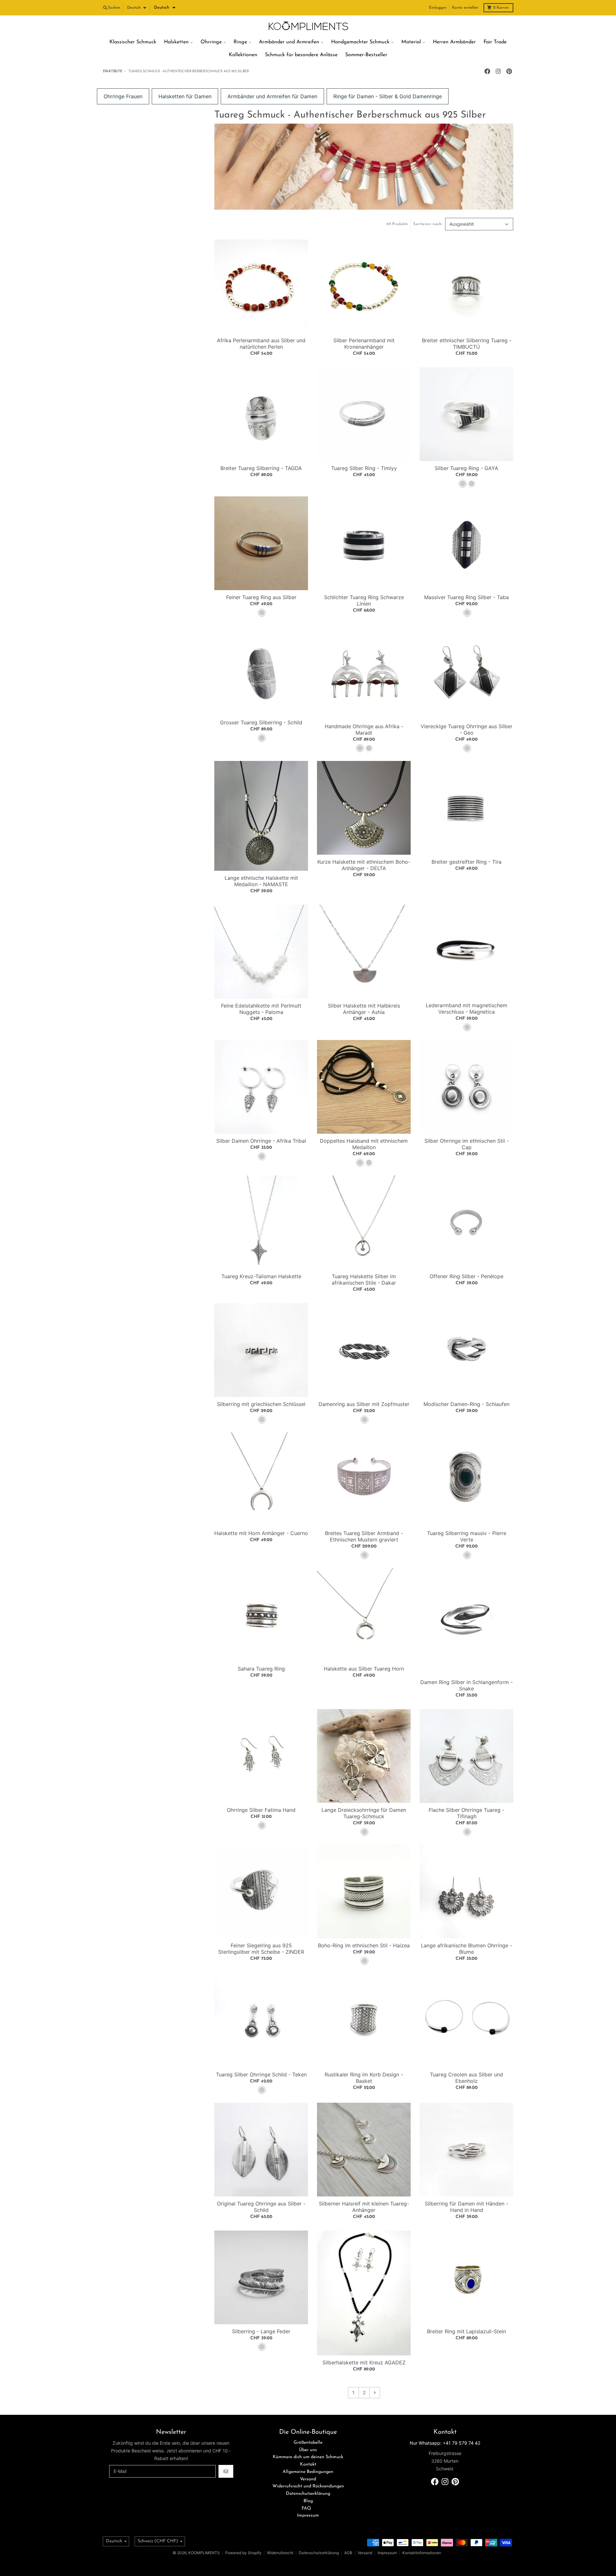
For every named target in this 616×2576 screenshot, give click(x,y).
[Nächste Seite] (375, 2393)
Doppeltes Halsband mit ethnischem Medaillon (364, 1144)
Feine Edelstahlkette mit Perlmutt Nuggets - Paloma (261, 1009)
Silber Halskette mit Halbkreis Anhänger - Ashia (364, 1009)
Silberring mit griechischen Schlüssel (261, 1404)
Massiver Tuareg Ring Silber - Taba (466, 597)
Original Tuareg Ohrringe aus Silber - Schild (261, 2207)
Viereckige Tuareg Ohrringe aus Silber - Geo (466, 729)
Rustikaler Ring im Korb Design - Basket (364, 2078)
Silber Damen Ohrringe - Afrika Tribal (261, 1141)
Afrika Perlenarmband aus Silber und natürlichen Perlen (261, 344)
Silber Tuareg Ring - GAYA (466, 468)
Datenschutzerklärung (319, 2553)
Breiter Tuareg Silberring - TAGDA (261, 468)
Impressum (387, 2553)
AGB (348, 2553)
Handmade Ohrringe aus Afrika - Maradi (364, 729)
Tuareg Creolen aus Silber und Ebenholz (466, 2078)
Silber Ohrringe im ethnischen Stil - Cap (467, 1144)
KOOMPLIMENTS (204, 2553)
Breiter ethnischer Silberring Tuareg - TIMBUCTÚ (467, 344)
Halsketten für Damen (185, 96)
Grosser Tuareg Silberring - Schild (261, 722)
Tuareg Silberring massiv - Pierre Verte (467, 1536)
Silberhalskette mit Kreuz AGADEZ (364, 2362)
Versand (365, 2553)
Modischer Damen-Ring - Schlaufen (466, 1404)
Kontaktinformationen (422, 2553)
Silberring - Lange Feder (261, 2331)
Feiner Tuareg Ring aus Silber (261, 597)
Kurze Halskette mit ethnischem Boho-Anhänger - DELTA (364, 865)
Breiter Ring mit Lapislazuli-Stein (466, 2331)
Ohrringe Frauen (123, 96)
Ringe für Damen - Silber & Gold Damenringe (388, 96)
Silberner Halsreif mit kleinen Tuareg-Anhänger (364, 2207)
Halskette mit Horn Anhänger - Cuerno (261, 1533)
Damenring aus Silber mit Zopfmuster (364, 1404)
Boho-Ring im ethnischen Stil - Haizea (364, 1945)
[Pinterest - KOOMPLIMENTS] (509, 71)
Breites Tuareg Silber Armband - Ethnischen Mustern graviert (364, 1536)
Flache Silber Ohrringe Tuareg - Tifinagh (466, 1813)
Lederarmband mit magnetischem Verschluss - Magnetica (466, 1009)
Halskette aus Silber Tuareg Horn (364, 1669)
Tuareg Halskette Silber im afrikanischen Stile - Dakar (364, 1279)
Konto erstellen (465, 8)
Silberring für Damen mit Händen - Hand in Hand (466, 2207)
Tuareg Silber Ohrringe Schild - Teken (261, 2074)
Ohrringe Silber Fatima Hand (261, 1810)
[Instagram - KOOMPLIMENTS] (498, 71)
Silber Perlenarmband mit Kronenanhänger (364, 344)
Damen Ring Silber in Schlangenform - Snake (466, 1685)
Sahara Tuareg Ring (261, 1669)
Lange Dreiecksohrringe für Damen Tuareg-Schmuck (364, 1813)
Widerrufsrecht (280, 2553)
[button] (165, 8)
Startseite (112, 71)
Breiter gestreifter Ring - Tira (466, 862)
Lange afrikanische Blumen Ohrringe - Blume (466, 1949)
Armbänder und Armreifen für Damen (272, 96)
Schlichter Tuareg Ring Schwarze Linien (364, 600)
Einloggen (438, 8)
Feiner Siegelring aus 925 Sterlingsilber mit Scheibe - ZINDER (261, 1949)
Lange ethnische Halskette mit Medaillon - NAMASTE (261, 881)
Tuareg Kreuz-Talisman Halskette (261, 1276)
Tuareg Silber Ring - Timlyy (364, 468)
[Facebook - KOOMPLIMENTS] (487, 71)
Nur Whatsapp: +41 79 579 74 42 (445, 2443)
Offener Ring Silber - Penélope (466, 1276)
